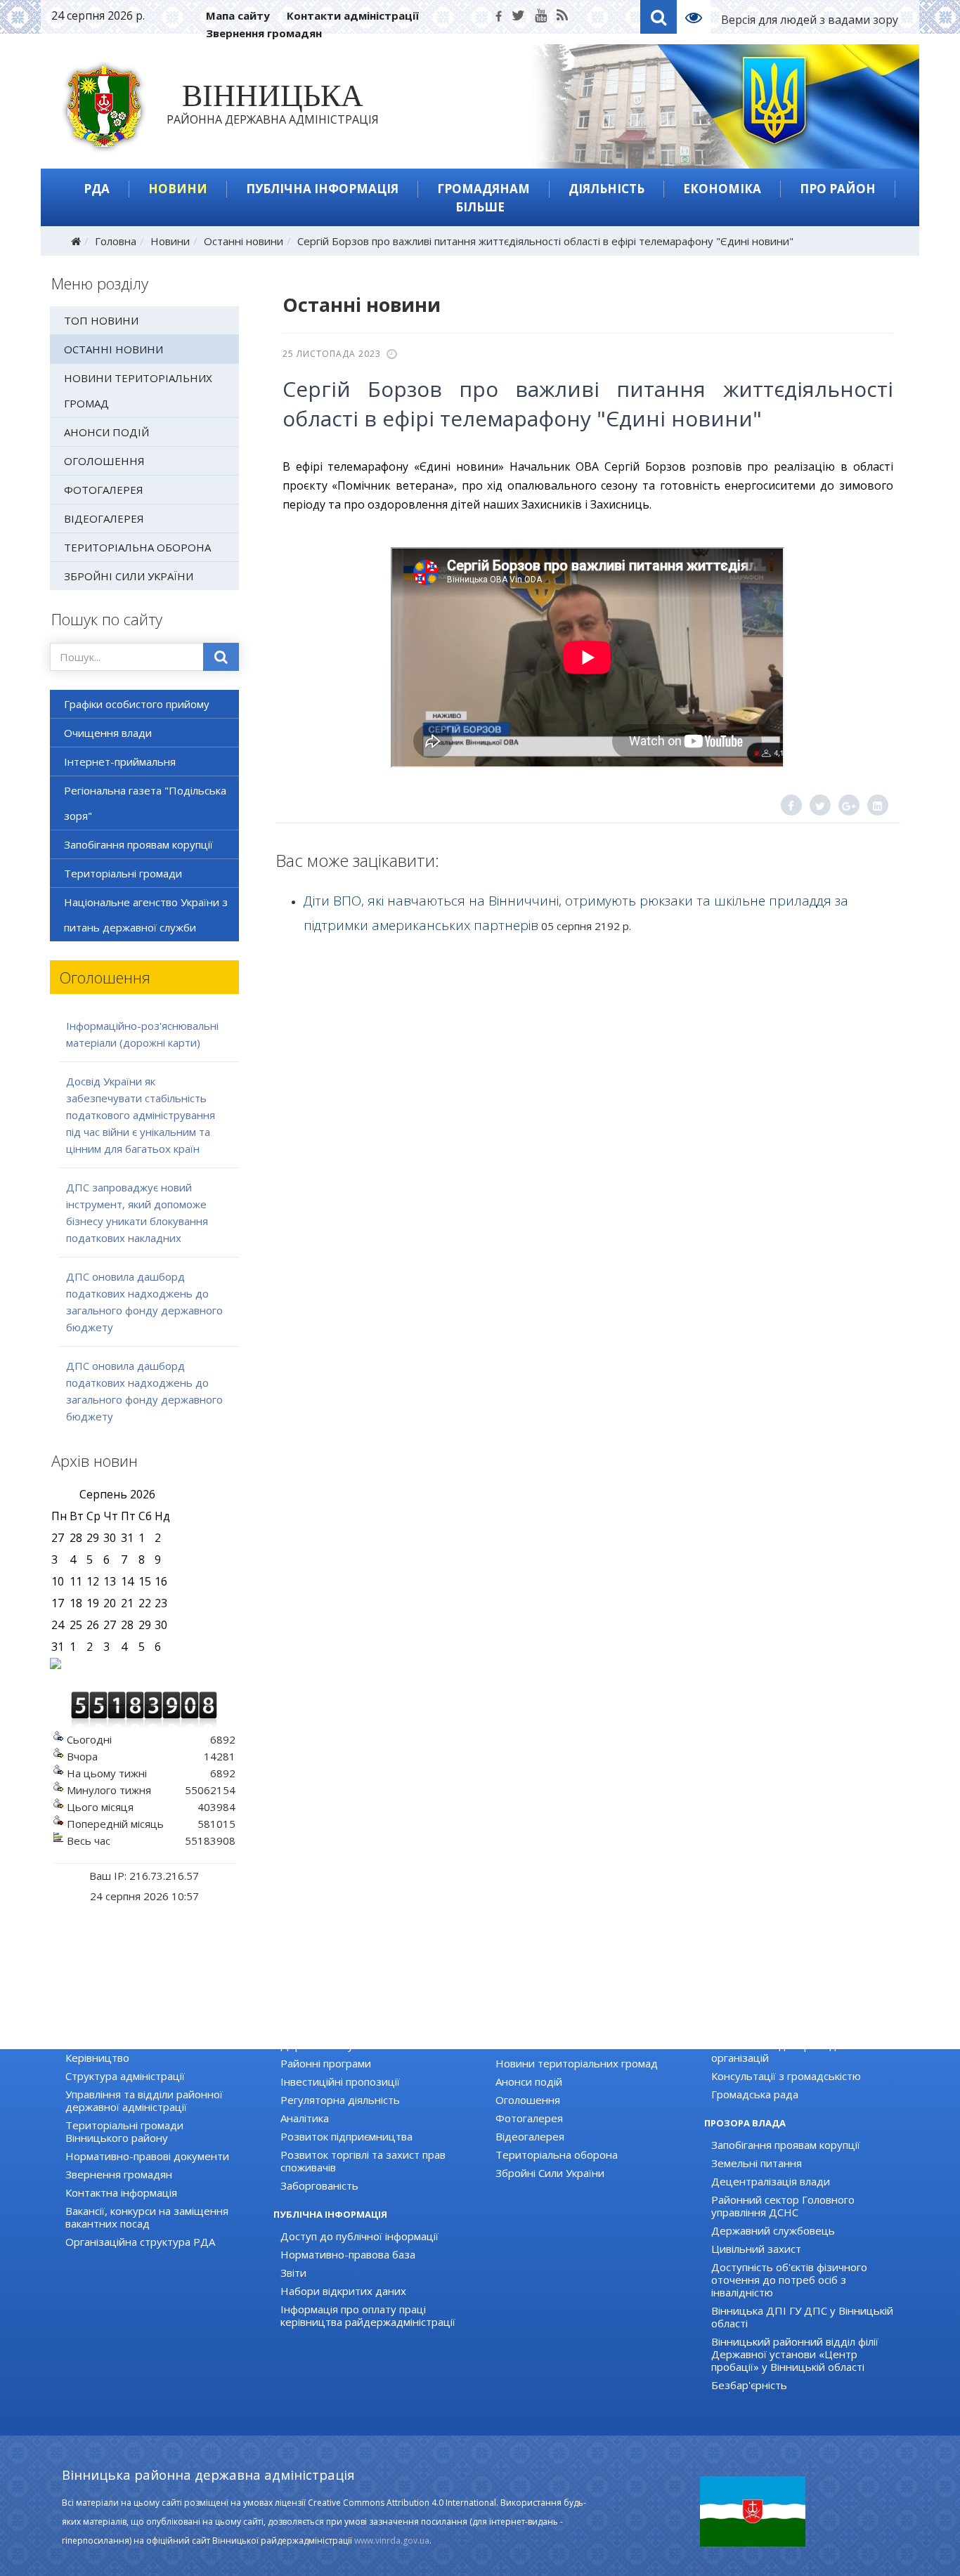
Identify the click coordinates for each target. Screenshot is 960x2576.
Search (659, 17)
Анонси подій (106, 432)
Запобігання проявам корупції (138, 844)
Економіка (722, 189)
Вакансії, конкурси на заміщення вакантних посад (147, 2217)
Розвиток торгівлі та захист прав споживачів (363, 2161)
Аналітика (305, 2118)
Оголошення (104, 461)
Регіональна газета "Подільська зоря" (145, 803)
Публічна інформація (322, 189)
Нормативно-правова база (348, 2254)
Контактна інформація (121, 2192)
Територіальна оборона (137, 547)
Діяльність (607, 189)
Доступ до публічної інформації (359, 2236)
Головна (116, 241)
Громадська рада (755, 2094)
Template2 (699, 17)
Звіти (293, 2273)
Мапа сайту (238, 15)
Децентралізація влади (771, 2181)
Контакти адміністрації (353, 15)
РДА (97, 189)
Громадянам (484, 189)
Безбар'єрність (749, 2385)
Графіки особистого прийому (137, 704)
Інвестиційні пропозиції (340, 2081)
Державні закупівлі (327, 2045)
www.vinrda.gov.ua (392, 2541)
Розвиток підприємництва (346, 2136)
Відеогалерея (104, 518)
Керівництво (97, 2058)
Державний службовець (773, 2230)
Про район (838, 189)
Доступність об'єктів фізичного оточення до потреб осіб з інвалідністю (789, 2280)
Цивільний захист (756, 2249)
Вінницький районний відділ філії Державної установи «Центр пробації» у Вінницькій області (795, 2354)
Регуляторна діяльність (340, 2100)
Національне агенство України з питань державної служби (146, 915)
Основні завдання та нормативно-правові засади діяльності (152, 2033)
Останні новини (244, 241)
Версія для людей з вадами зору (810, 20)
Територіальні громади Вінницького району (124, 2131)
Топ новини (101, 320)
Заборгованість (319, 2185)
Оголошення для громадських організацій (788, 2051)
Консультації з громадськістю (786, 2076)
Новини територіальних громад (138, 391)
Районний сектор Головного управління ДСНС (783, 2206)
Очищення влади (108, 733)
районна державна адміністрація (273, 107)
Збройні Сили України (129, 576)
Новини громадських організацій (795, 2027)
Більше (480, 207)
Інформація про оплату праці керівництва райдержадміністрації (368, 2315)
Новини (178, 189)
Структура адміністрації (125, 2076)
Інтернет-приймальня (120, 761)
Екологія (301, 2027)
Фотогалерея (104, 490)
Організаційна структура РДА (140, 2242)
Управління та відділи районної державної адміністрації (144, 2100)
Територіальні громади (123, 873)
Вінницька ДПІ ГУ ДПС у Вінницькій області (802, 2317)
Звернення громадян (264, 33)
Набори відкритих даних (343, 2291)
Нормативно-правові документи (147, 2156)
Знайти (221, 657)
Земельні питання (757, 2163)
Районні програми (326, 2063)
